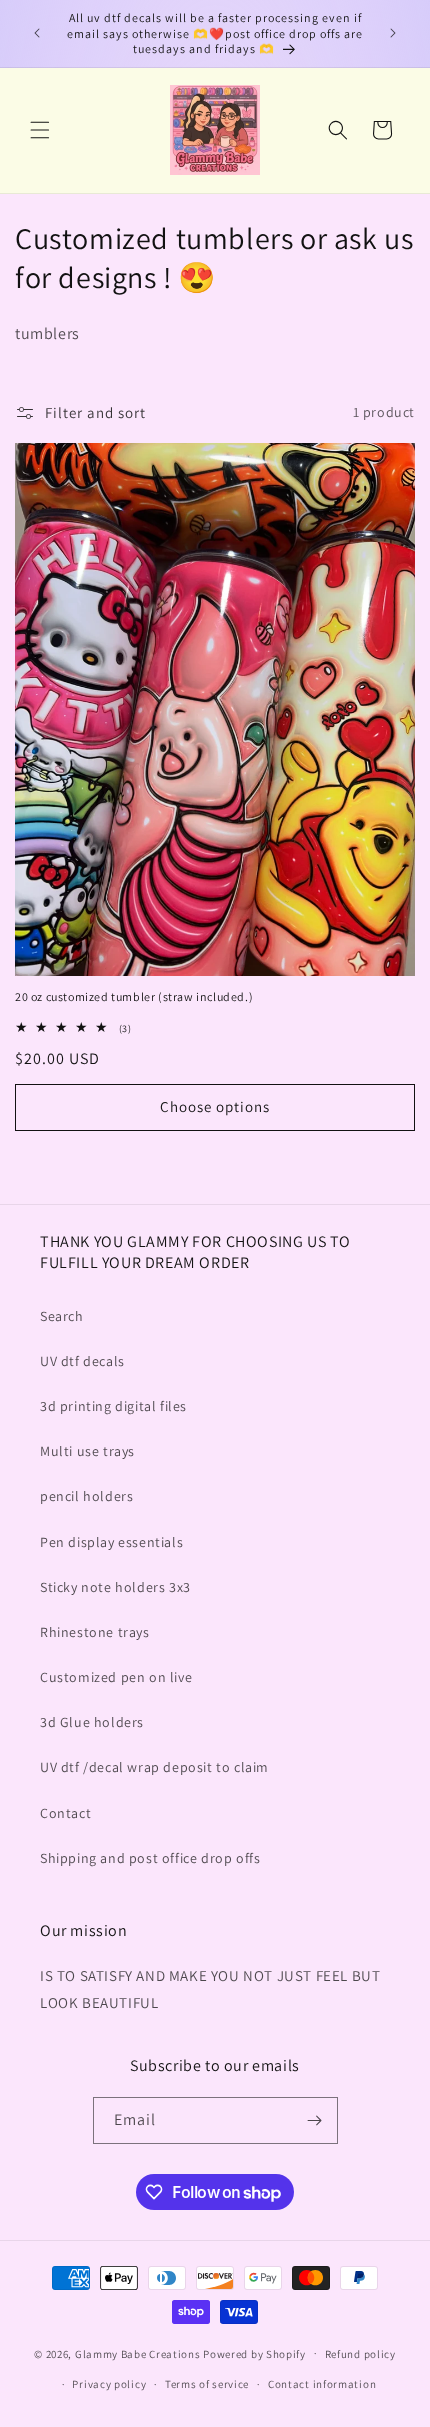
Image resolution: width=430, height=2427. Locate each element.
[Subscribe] (315, 2120)
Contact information (322, 2384)
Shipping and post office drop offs (150, 1858)
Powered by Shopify (254, 2353)
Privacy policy (109, 2384)
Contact (65, 1813)
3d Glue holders (92, 1722)
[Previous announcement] (37, 33)
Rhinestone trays (95, 1632)
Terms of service (207, 2384)
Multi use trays (87, 1451)
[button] (40, 130)
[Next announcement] (393, 33)
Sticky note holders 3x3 (115, 1587)
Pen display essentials (111, 1542)
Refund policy (360, 2354)
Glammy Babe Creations (138, 2353)
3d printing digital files (113, 1406)
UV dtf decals (82, 1361)
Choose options (215, 1106)
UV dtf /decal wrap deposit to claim (154, 1767)
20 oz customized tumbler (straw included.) (134, 996)
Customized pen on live (116, 1677)
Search (62, 1316)
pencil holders (86, 1496)
